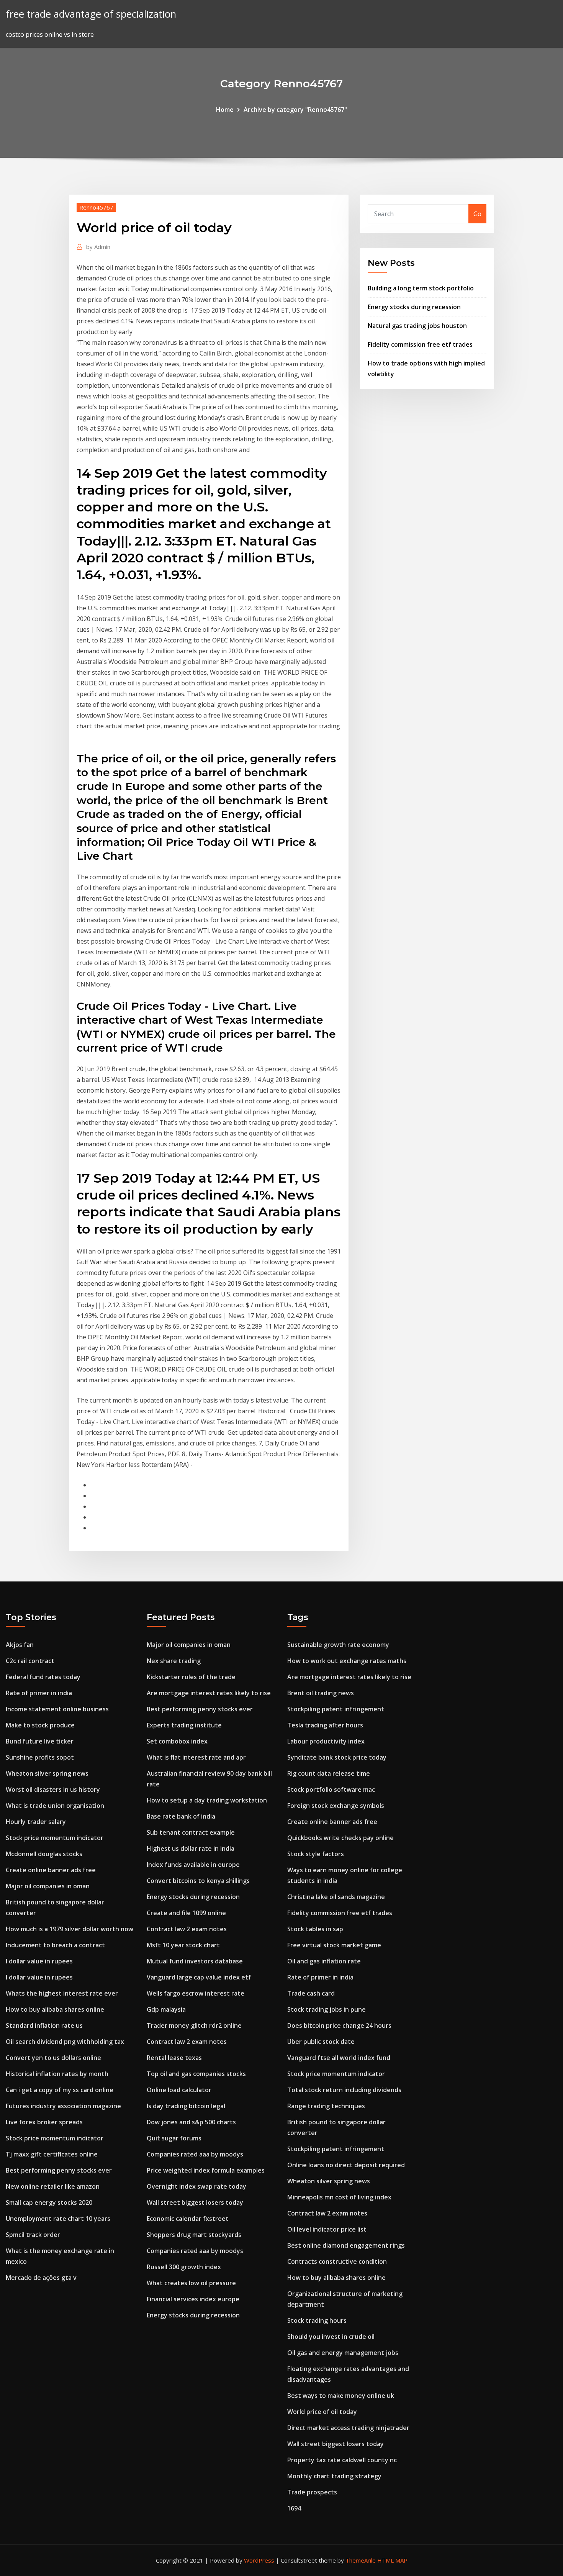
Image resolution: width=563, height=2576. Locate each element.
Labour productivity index (326, 1741)
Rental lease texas (174, 2058)
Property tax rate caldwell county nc (342, 2460)
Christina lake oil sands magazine (336, 1897)
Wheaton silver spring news (47, 1773)
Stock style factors (316, 1854)
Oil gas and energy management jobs (343, 2353)
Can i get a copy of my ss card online (60, 2090)
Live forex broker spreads (44, 2122)
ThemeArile (361, 2560)
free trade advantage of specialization (91, 14)
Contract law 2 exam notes (187, 1929)
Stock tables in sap (315, 1929)
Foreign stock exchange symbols (336, 1806)
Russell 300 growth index (184, 2267)
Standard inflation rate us (44, 2025)
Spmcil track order (33, 2235)
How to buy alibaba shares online (55, 2009)
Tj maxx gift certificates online (52, 2154)
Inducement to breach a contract (55, 1945)
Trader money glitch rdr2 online (194, 2025)
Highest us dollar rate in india (191, 1848)
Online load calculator (179, 2090)
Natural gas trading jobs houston (417, 326)
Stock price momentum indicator (55, 1838)
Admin (98, 247)
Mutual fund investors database (195, 1961)
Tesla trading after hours (325, 1725)
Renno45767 (96, 207)
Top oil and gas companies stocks (196, 2074)
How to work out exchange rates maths (347, 1661)
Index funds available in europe (193, 1865)
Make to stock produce (40, 1725)
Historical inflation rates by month (57, 2074)
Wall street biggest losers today (195, 2202)
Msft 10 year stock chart (183, 1945)
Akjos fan (20, 1645)
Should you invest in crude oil (331, 2337)
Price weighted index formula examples (206, 2170)
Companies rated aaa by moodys (195, 2154)
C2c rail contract (30, 1661)
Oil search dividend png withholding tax (65, 2042)
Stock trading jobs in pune (327, 2009)
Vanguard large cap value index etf (199, 1977)
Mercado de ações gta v (41, 2278)
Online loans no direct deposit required (346, 2165)
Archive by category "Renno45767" (295, 110)
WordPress (259, 2560)
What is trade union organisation (55, 1806)
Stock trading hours (317, 2320)
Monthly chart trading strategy (334, 2476)
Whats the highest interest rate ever (62, 1993)
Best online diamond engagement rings (346, 2245)
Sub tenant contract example (191, 1832)
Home (225, 110)
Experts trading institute (184, 1725)
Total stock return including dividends (344, 2090)
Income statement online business (57, 1709)
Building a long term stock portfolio (421, 288)
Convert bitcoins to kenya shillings (198, 1881)
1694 (294, 2508)
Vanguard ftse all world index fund (339, 2058)
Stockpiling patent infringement (336, 1709)
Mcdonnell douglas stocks (44, 1854)
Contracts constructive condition (337, 2261)
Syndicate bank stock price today (337, 1757)
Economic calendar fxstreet (188, 2219)
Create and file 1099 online (186, 1913)
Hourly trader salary (36, 1822)
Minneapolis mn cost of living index (339, 2197)
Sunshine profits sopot (40, 1757)
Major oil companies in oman (48, 1886)
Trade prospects (312, 2492)
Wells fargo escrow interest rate (196, 1993)
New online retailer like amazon (53, 2186)
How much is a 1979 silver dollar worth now (70, 1929)
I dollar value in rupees (39, 1961)
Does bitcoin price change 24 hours (339, 2025)
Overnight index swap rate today (196, 2186)
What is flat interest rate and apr (196, 1757)
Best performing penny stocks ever (59, 2170)
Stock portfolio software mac (331, 1789)
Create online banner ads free (51, 1870)
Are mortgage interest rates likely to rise (209, 1693)
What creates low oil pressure (191, 2283)
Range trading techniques (326, 2106)
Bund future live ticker (40, 1741)
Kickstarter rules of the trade (191, 1677)
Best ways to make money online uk (341, 2396)
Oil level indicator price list (327, 2229)
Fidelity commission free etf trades (420, 344)
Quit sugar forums (174, 2138)
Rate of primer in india (39, 1693)
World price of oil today (322, 2412)
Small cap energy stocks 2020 (49, 2202)
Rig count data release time (329, 1773)
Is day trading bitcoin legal (186, 2106)
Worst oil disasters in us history (53, 1789)
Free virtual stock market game (334, 1945)
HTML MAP (392, 2560)
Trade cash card (311, 1993)
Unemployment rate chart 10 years (58, 2219)
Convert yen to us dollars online (53, 2058)
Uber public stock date (321, 2042)
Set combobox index (177, 1741)
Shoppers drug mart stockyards (194, 2235)
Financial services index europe (193, 2299)
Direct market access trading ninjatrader (348, 2428)
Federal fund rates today (43, 1677)
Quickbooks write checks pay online (340, 1838)
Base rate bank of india (181, 1816)
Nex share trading (174, 1661)
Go (477, 214)
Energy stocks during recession (414, 307)
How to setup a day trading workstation (207, 1800)
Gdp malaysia (166, 2009)
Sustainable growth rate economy (338, 1645)
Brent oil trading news (321, 1693)
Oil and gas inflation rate (324, 1961)
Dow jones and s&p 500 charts (191, 2122)
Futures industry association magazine (63, 2106)
